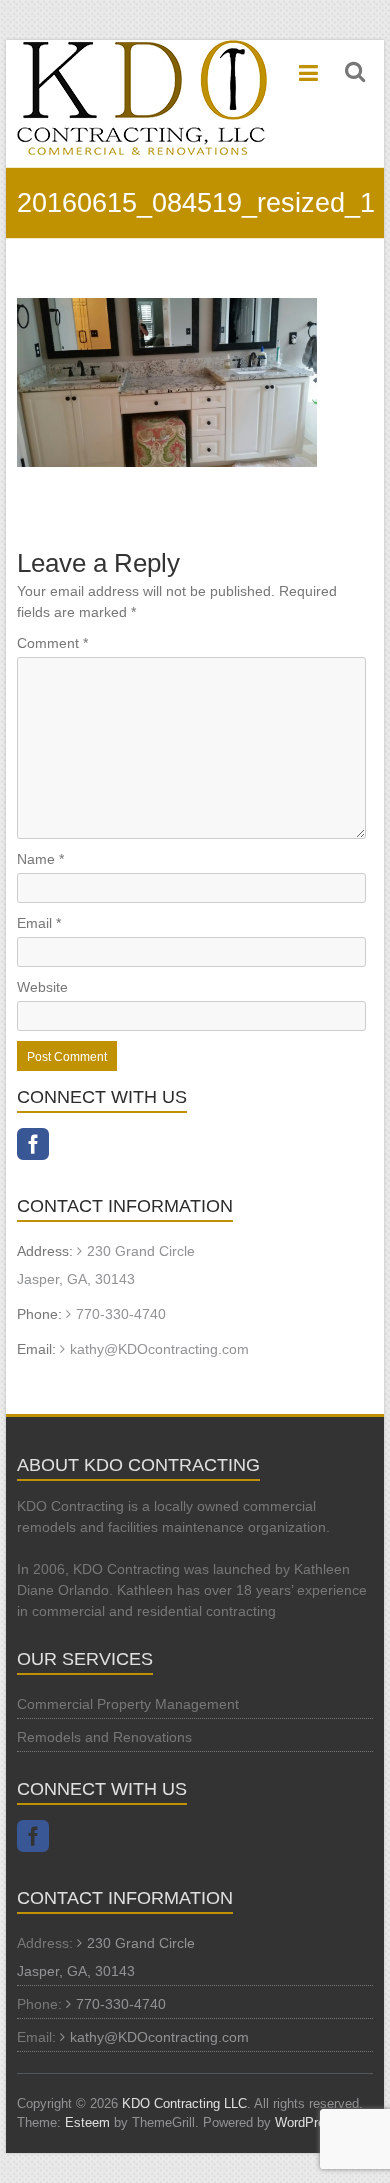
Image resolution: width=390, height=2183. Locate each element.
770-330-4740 (121, 1314)
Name (40, 859)
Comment (52, 643)
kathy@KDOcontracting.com (159, 1349)
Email (39, 923)
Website (42, 987)
